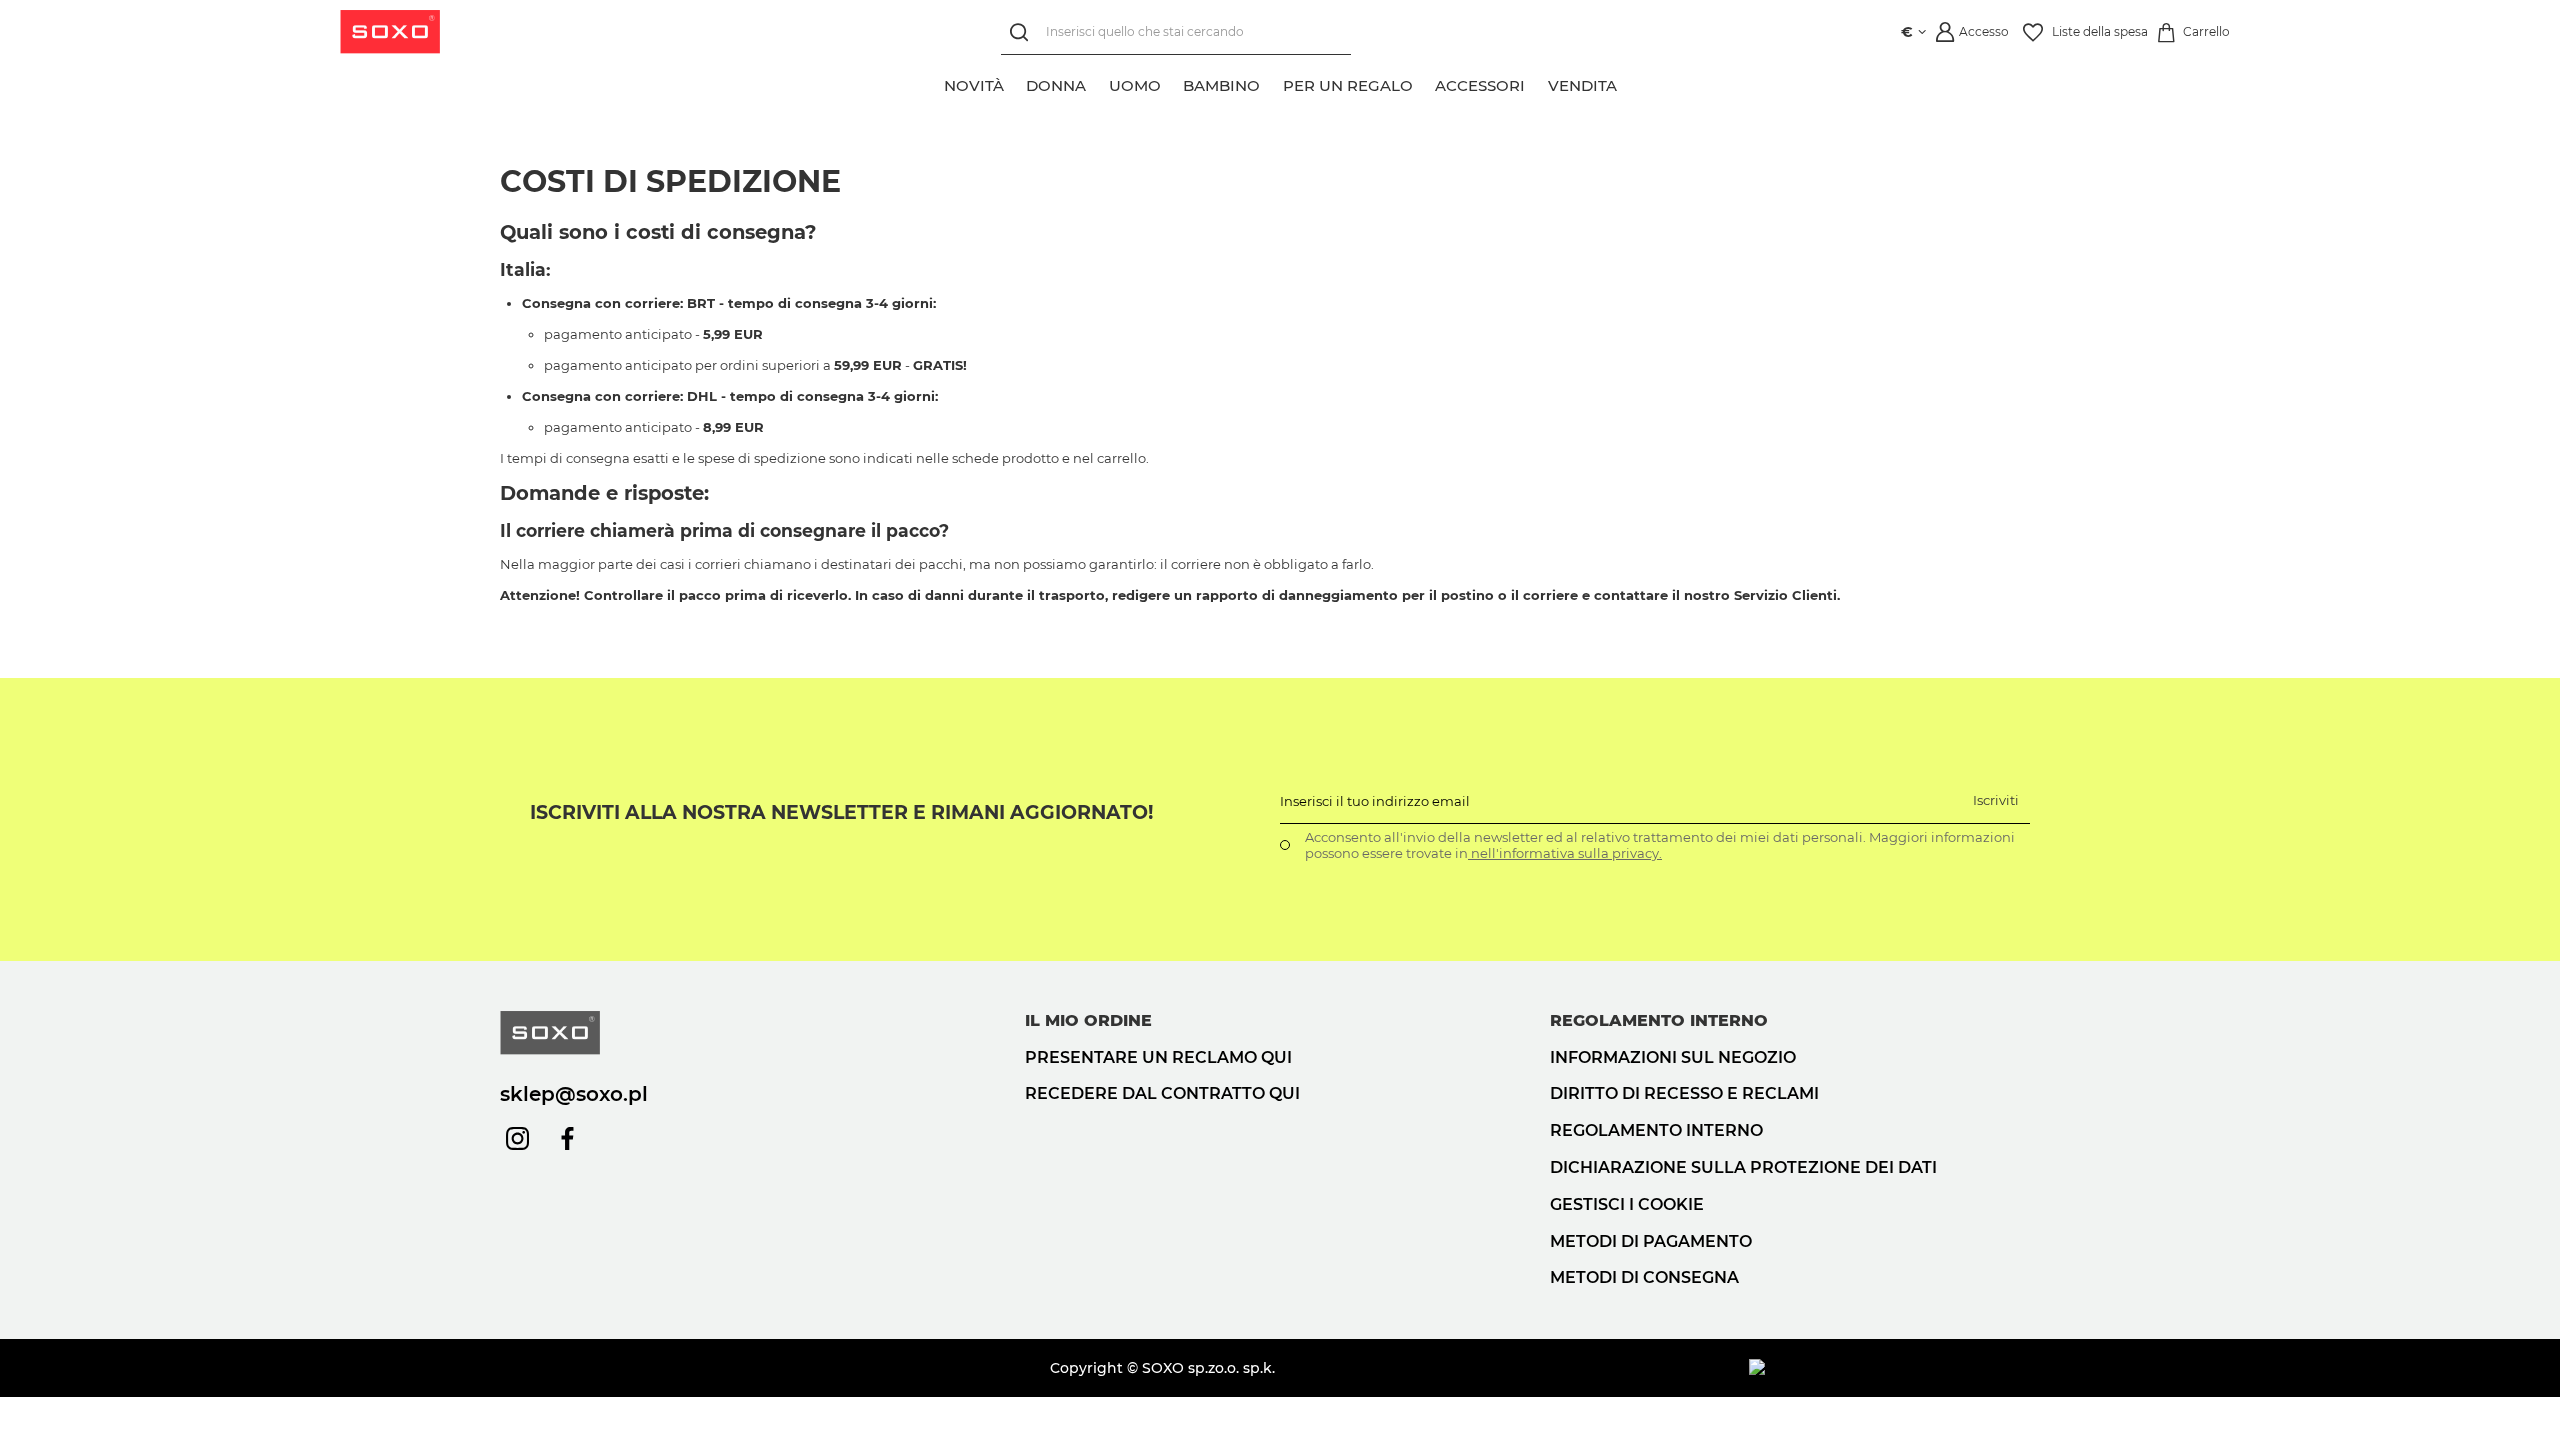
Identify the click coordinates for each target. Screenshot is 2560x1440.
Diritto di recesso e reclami (1684, 1093)
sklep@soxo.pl (574, 1094)
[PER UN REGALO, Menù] (1424, 83)
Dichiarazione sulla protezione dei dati (1743, 1167)
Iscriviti (1996, 800)
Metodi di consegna (1644, 1277)
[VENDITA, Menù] (1628, 83)
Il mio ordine (1088, 1020)
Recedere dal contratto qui (1162, 1093)
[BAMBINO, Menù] (1271, 83)
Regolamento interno (1656, 1130)
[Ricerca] (1023, 32)
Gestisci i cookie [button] (1627, 1204)
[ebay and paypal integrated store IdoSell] (1904, 1368)
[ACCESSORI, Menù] (1536, 83)
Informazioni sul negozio (1673, 1057)
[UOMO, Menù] (1172, 83)
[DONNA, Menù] (1097, 83)
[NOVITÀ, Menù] (1015, 83)
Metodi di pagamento (1651, 1241)
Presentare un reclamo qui (1158, 1057)
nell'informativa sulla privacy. (1565, 853)
